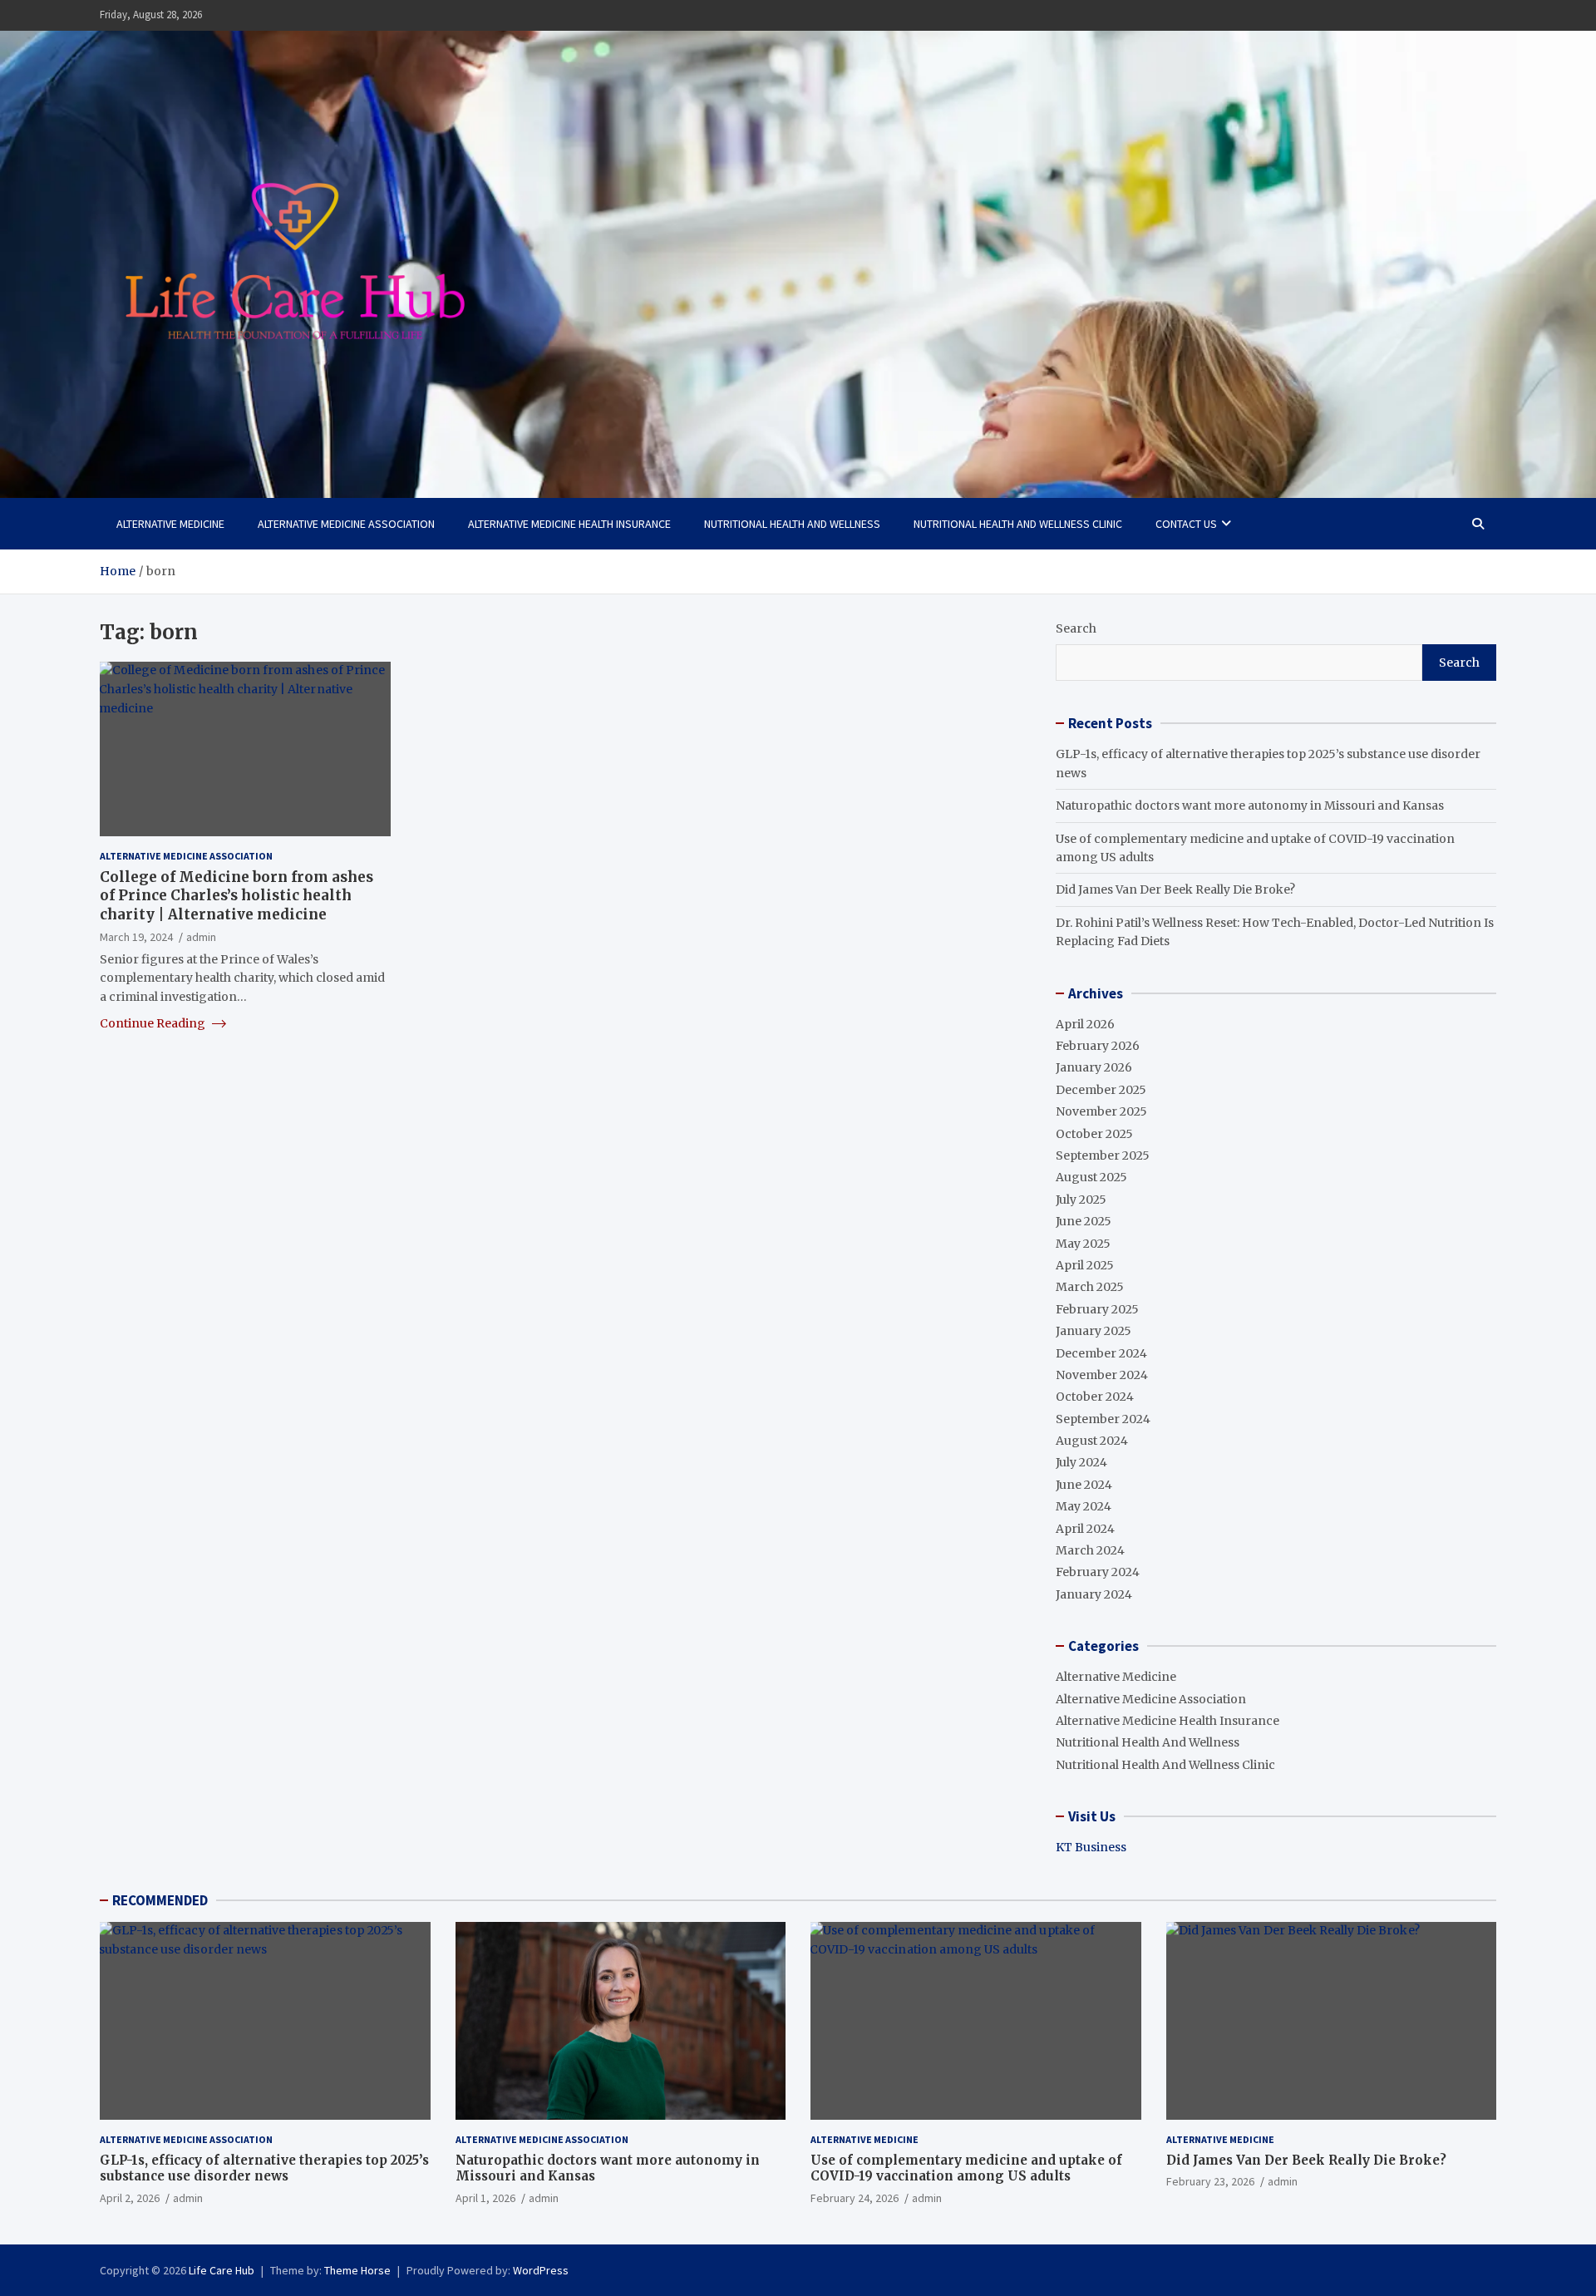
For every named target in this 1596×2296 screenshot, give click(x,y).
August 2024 (1092, 1441)
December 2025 (1101, 1090)
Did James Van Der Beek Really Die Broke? (1175, 889)
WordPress (541, 2270)
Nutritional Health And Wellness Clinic (1018, 524)
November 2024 (1102, 1375)
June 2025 (1084, 1221)
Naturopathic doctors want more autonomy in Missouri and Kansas (1250, 806)
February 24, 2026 (855, 2198)
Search (1076, 628)
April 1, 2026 (485, 2198)
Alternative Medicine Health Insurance (569, 524)
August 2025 (1091, 1177)
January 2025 (1094, 1331)
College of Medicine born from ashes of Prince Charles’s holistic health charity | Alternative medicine (236, 895)
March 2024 (1090, 1550)
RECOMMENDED (160, 1900)
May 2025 (1083, 1244)
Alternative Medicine (170, 524)
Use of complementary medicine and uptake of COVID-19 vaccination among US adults (966, 2168)
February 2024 (1098, 1572)
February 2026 (1098, 1046)
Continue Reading (154, 1023)
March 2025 (1090, 1287)
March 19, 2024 (136, 936)
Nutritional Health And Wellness (792, 524)
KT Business (1091, 1847)
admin (201, 936)
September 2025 (1103, 1155)
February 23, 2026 (1210, 2181)
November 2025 (1101, 1111)
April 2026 (1085, 1024)
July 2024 (1081, 1462)
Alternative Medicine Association (346, 524)
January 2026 (1094, 1067)
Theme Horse (357, 2270)
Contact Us (1186, 524)
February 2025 (1097, 1309)
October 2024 (1095, 1397)
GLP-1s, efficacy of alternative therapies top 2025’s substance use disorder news (264, 2168)
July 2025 (1081, 1200)
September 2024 (1103, 1419)
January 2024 (1094, 1594)
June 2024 (1084, 1485)
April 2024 (1085, 1529)
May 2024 (1084, 1506)
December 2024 (1101, 1353)
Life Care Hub (222, 2270)
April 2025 (1085, 1265)
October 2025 (1094, 1134)
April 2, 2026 (130, 2198)
